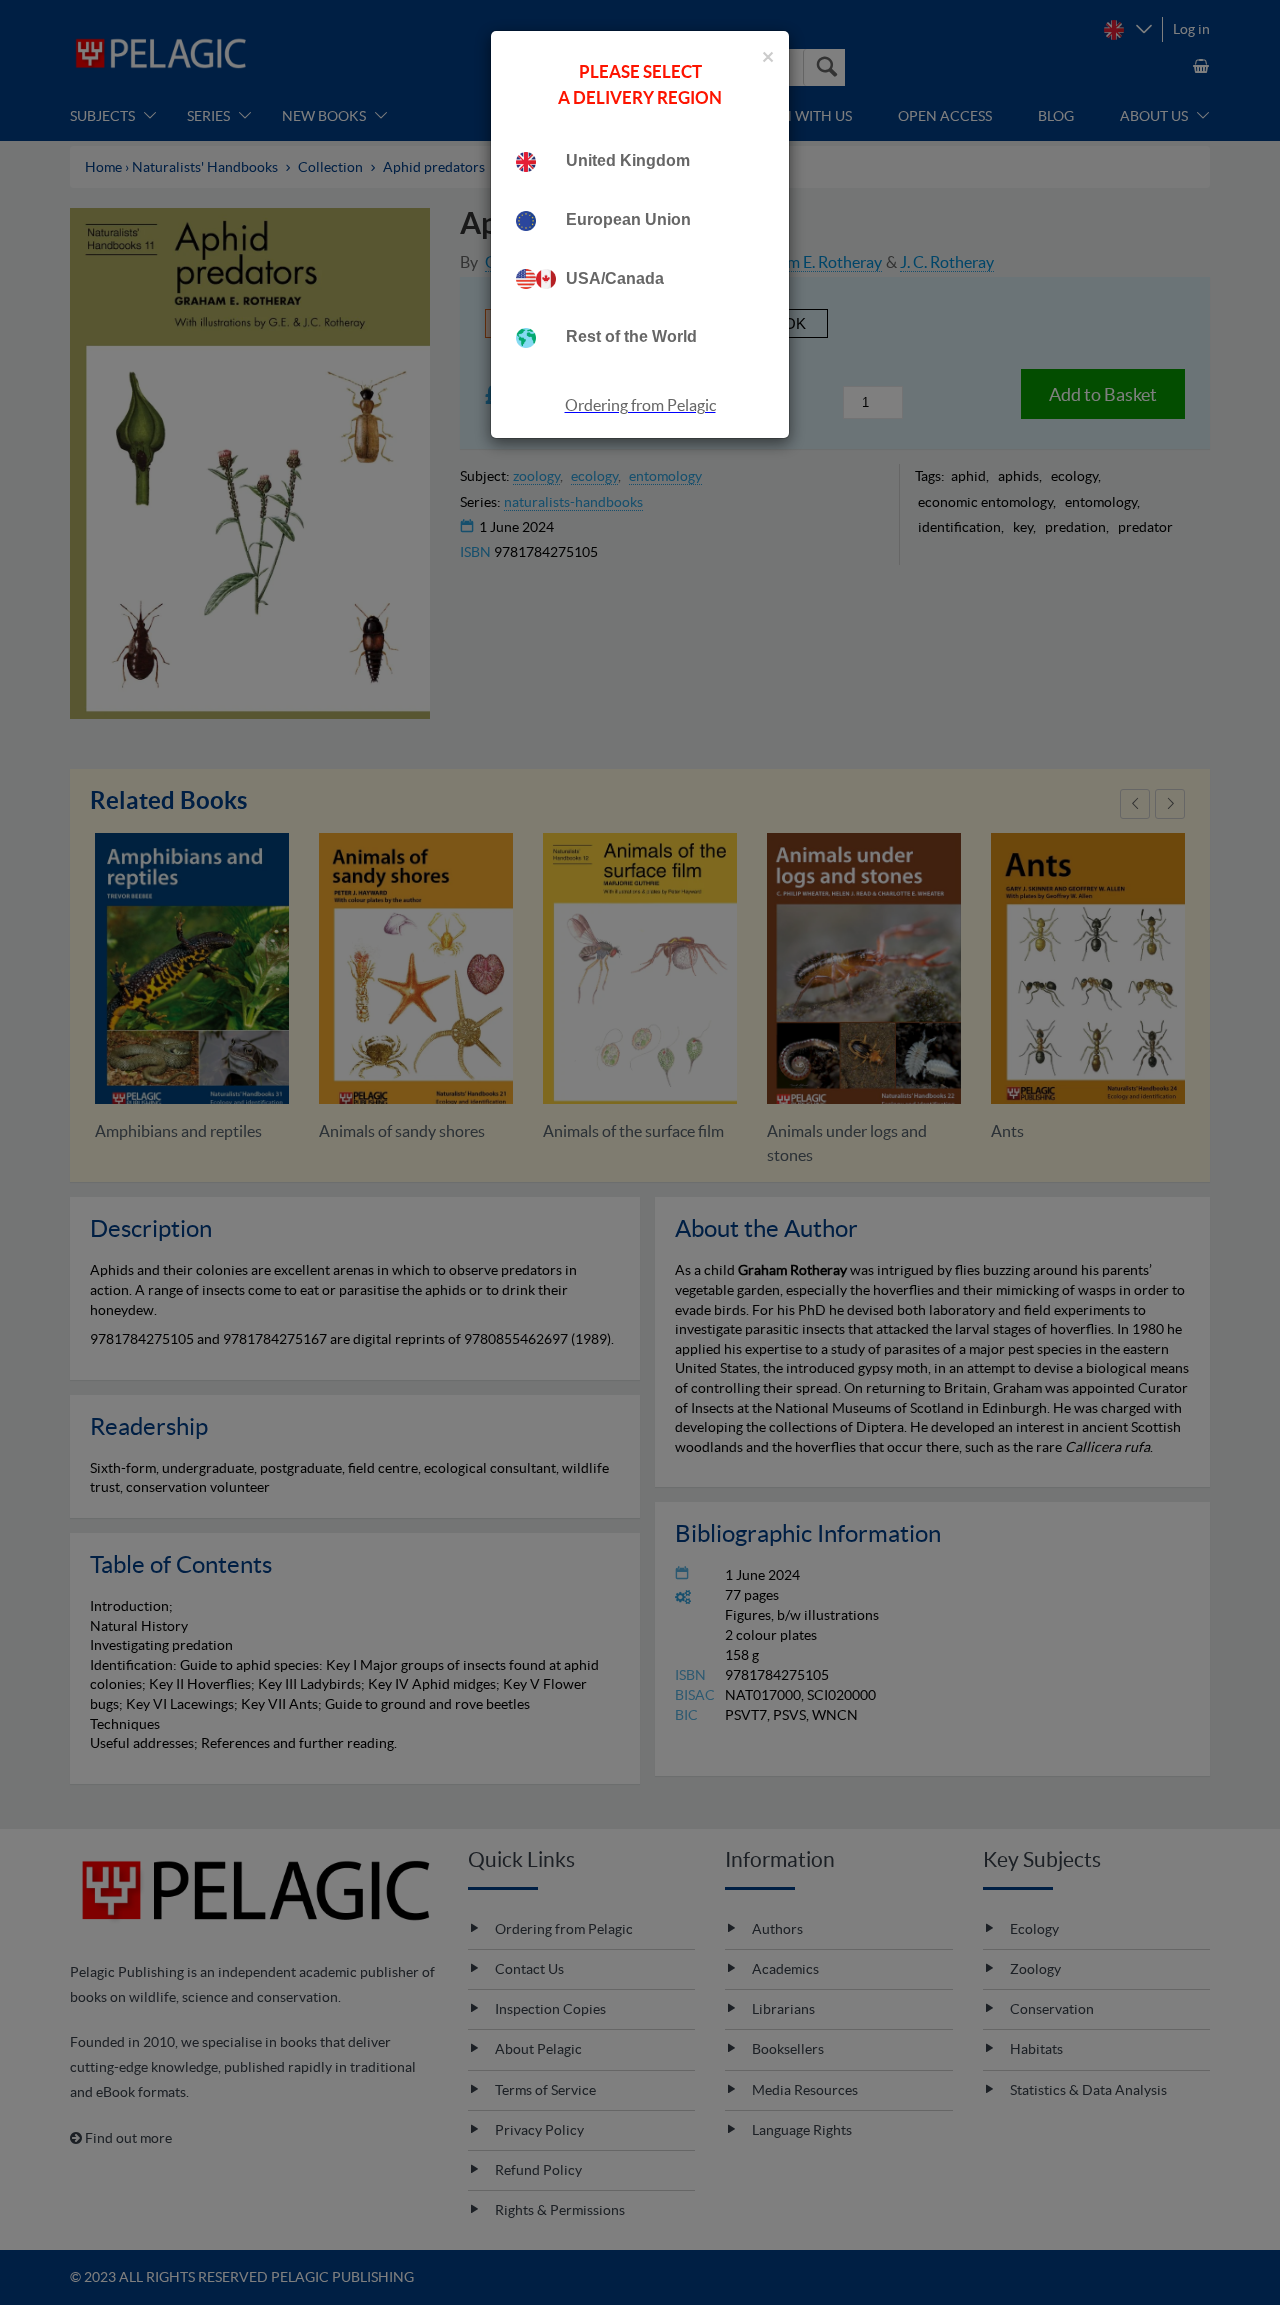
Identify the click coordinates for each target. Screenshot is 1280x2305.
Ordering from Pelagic (640, 405)
